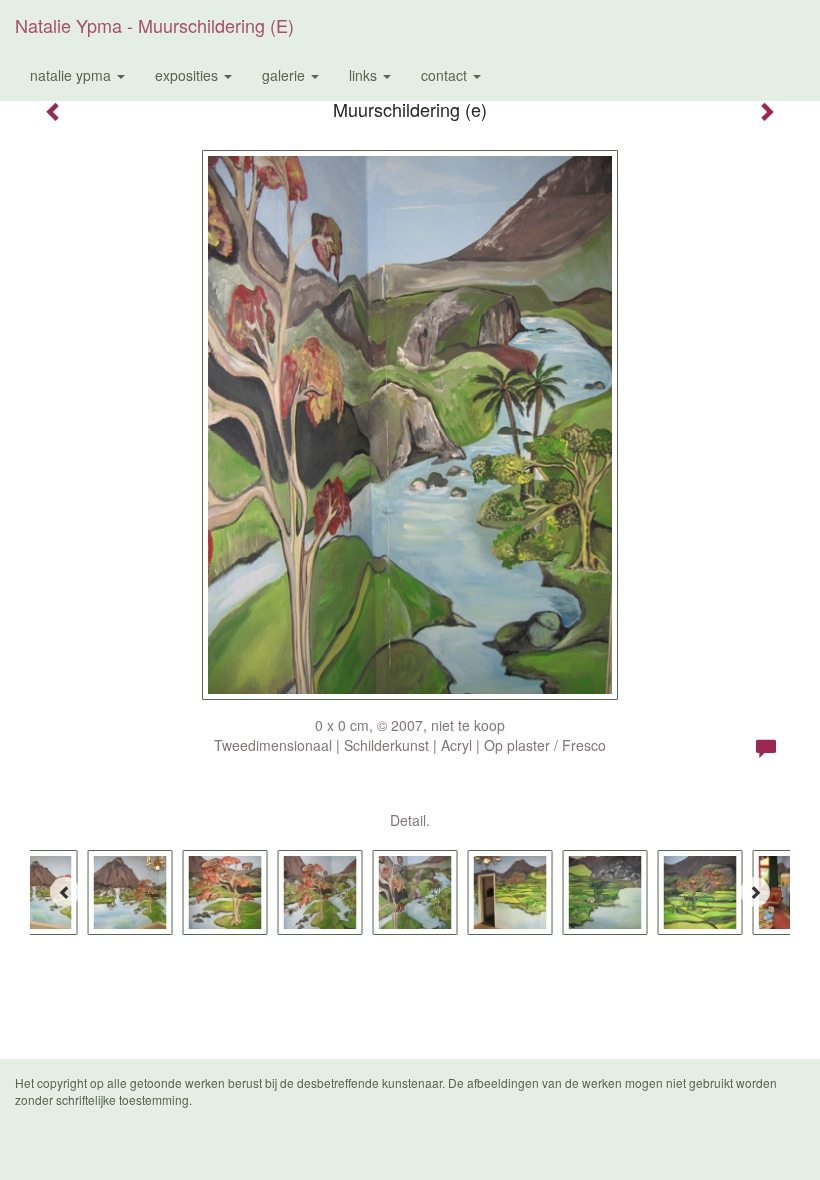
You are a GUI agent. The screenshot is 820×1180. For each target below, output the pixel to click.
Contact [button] (446, 75)
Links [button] (365, 75)
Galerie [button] (285, 75)
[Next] (755, 892)
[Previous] (65, 892)
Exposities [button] (188, 75)
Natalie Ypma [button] (72, 75)
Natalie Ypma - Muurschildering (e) (154, 25)
